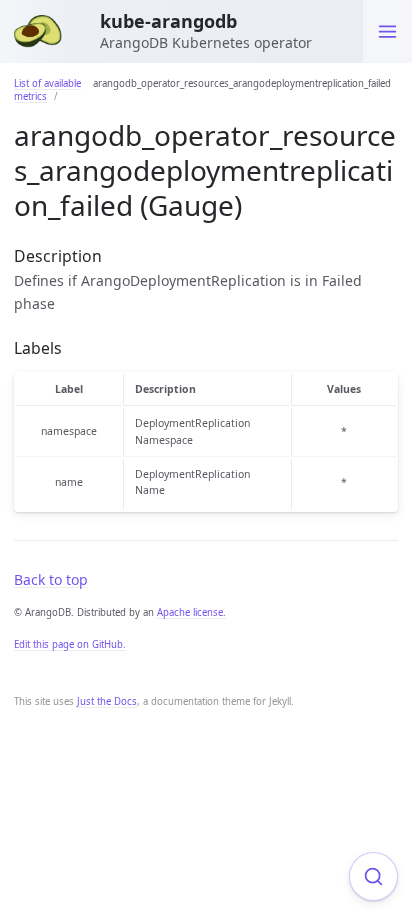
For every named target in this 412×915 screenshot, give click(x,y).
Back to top (51, 579)
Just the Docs (107, 701)
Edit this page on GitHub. (70, 644)
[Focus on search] (373, 876)
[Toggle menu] (387, 31)
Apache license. (191, 612)
